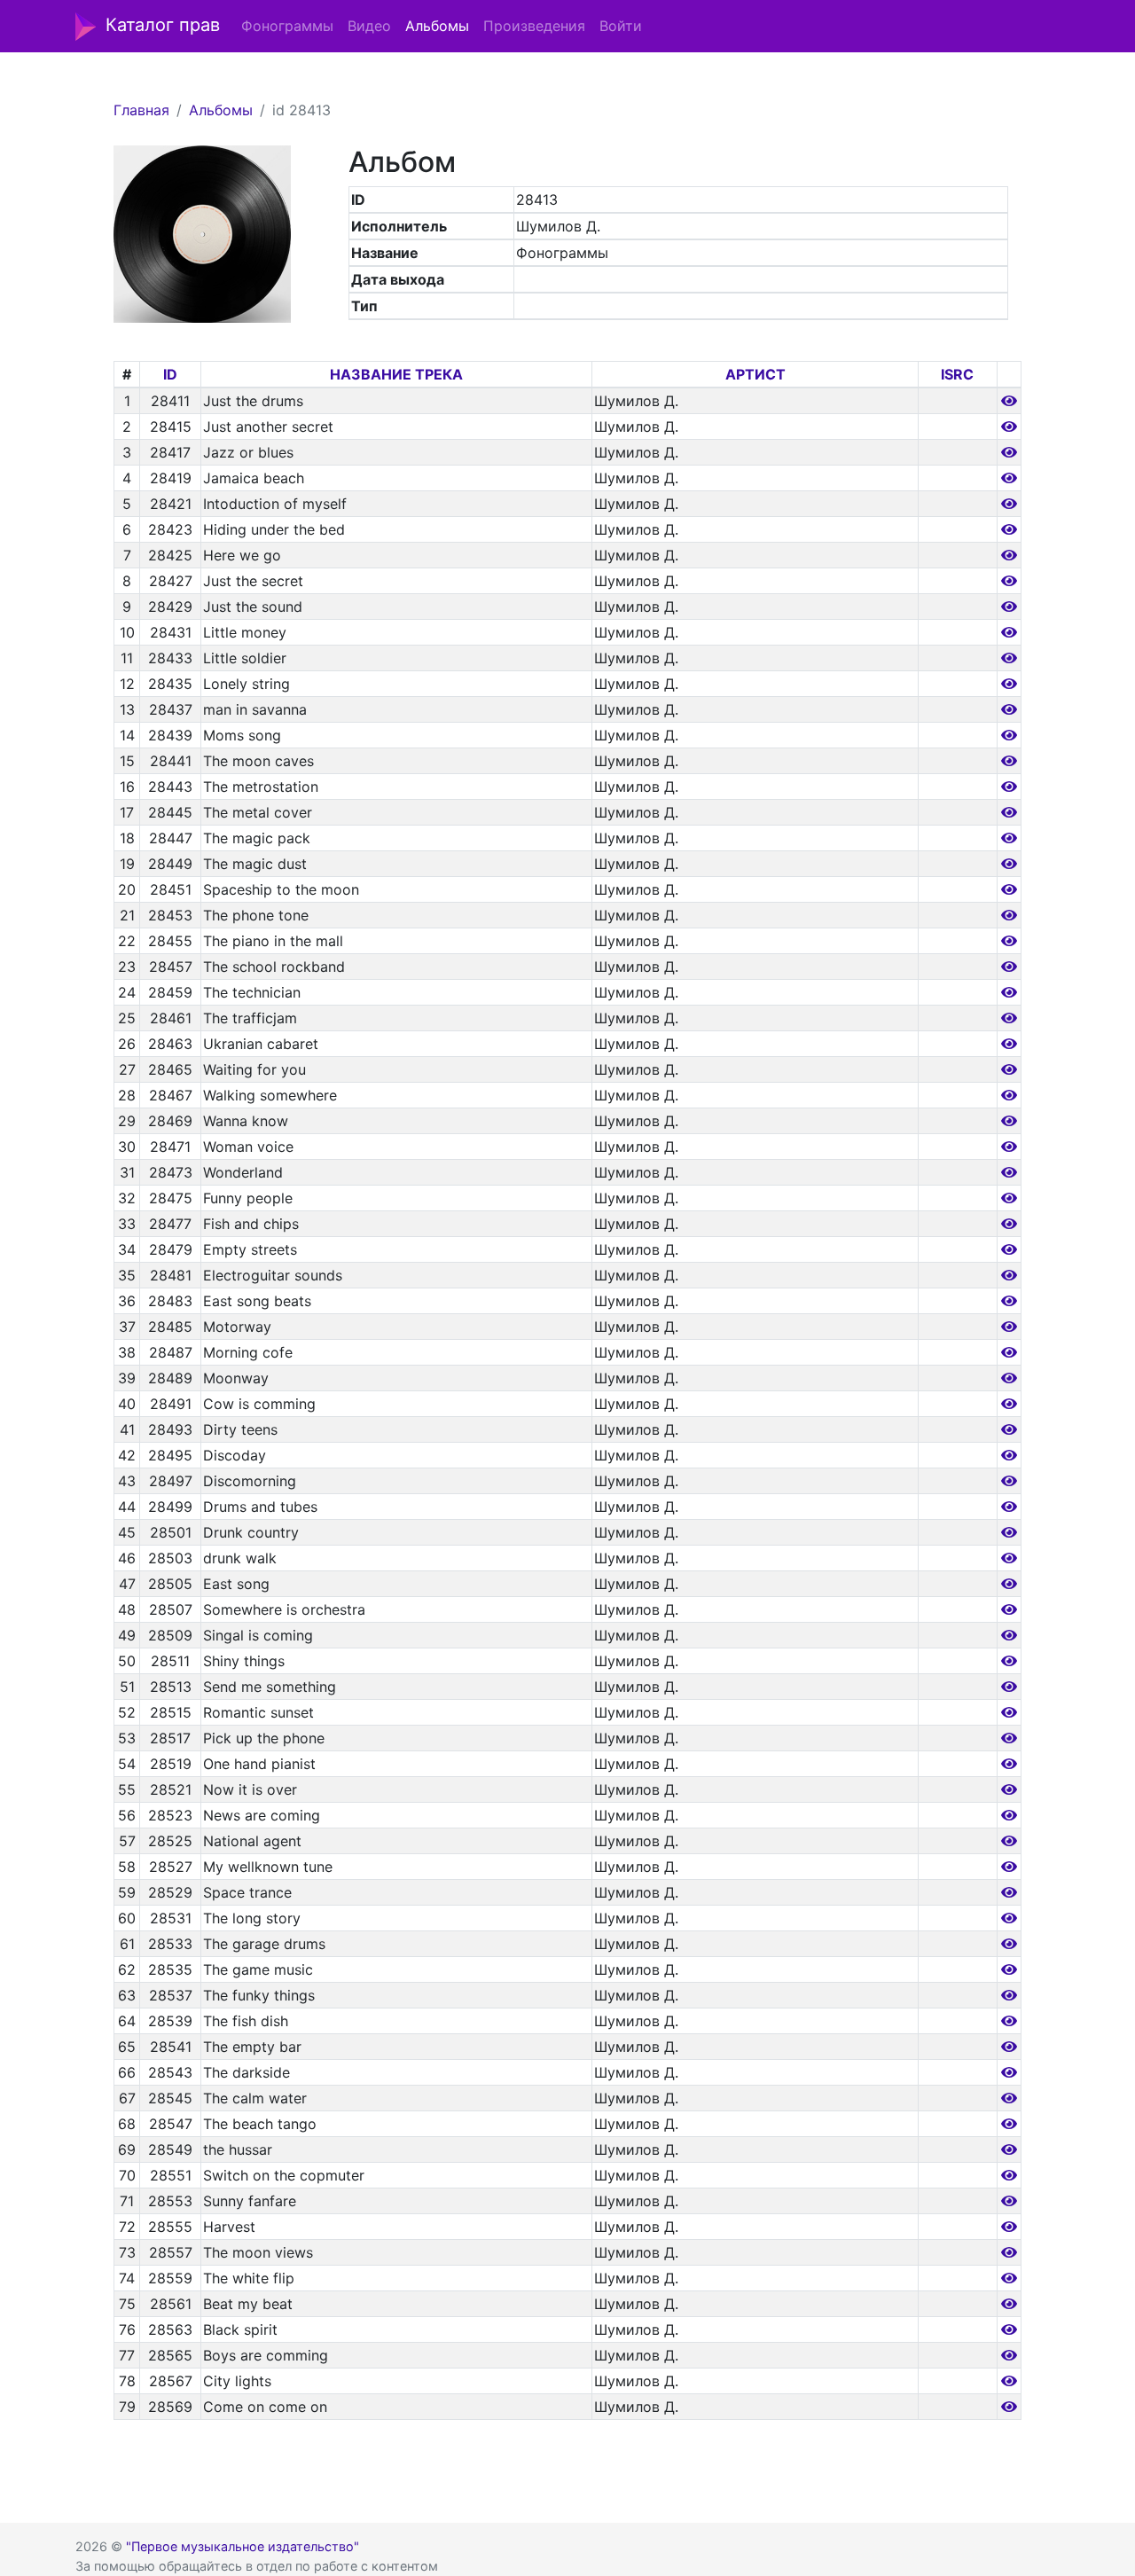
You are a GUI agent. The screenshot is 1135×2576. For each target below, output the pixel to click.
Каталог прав (163, 25)
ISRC (957, 374)
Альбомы (437, 26)
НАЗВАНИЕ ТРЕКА (396, 374)
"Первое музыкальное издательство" (243, 2546)
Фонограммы (287, 26)
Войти (621, 26)
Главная (141, 110)
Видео (369, 26)
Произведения (534, 26)
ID (170, 374)
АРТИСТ (755, 374)
